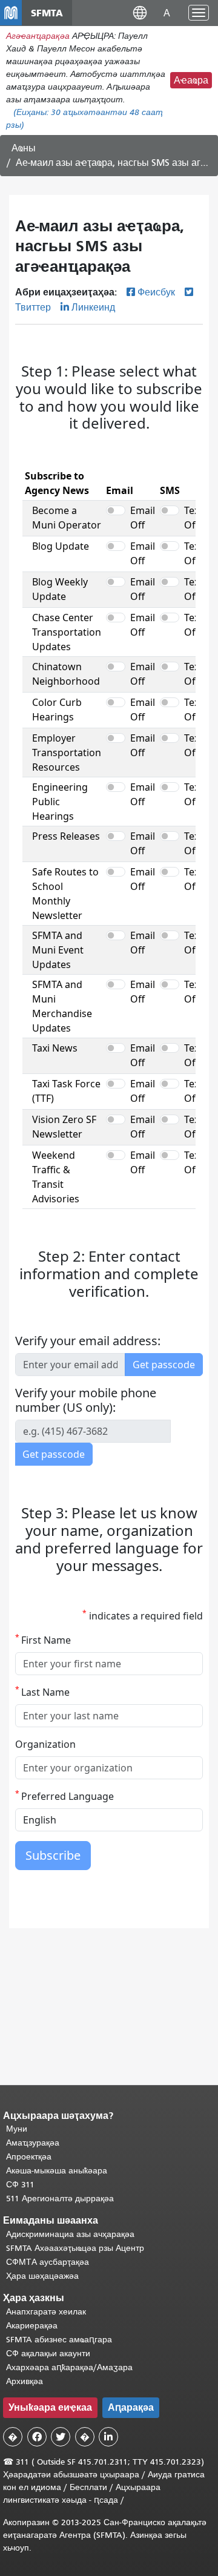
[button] (140, 12)
